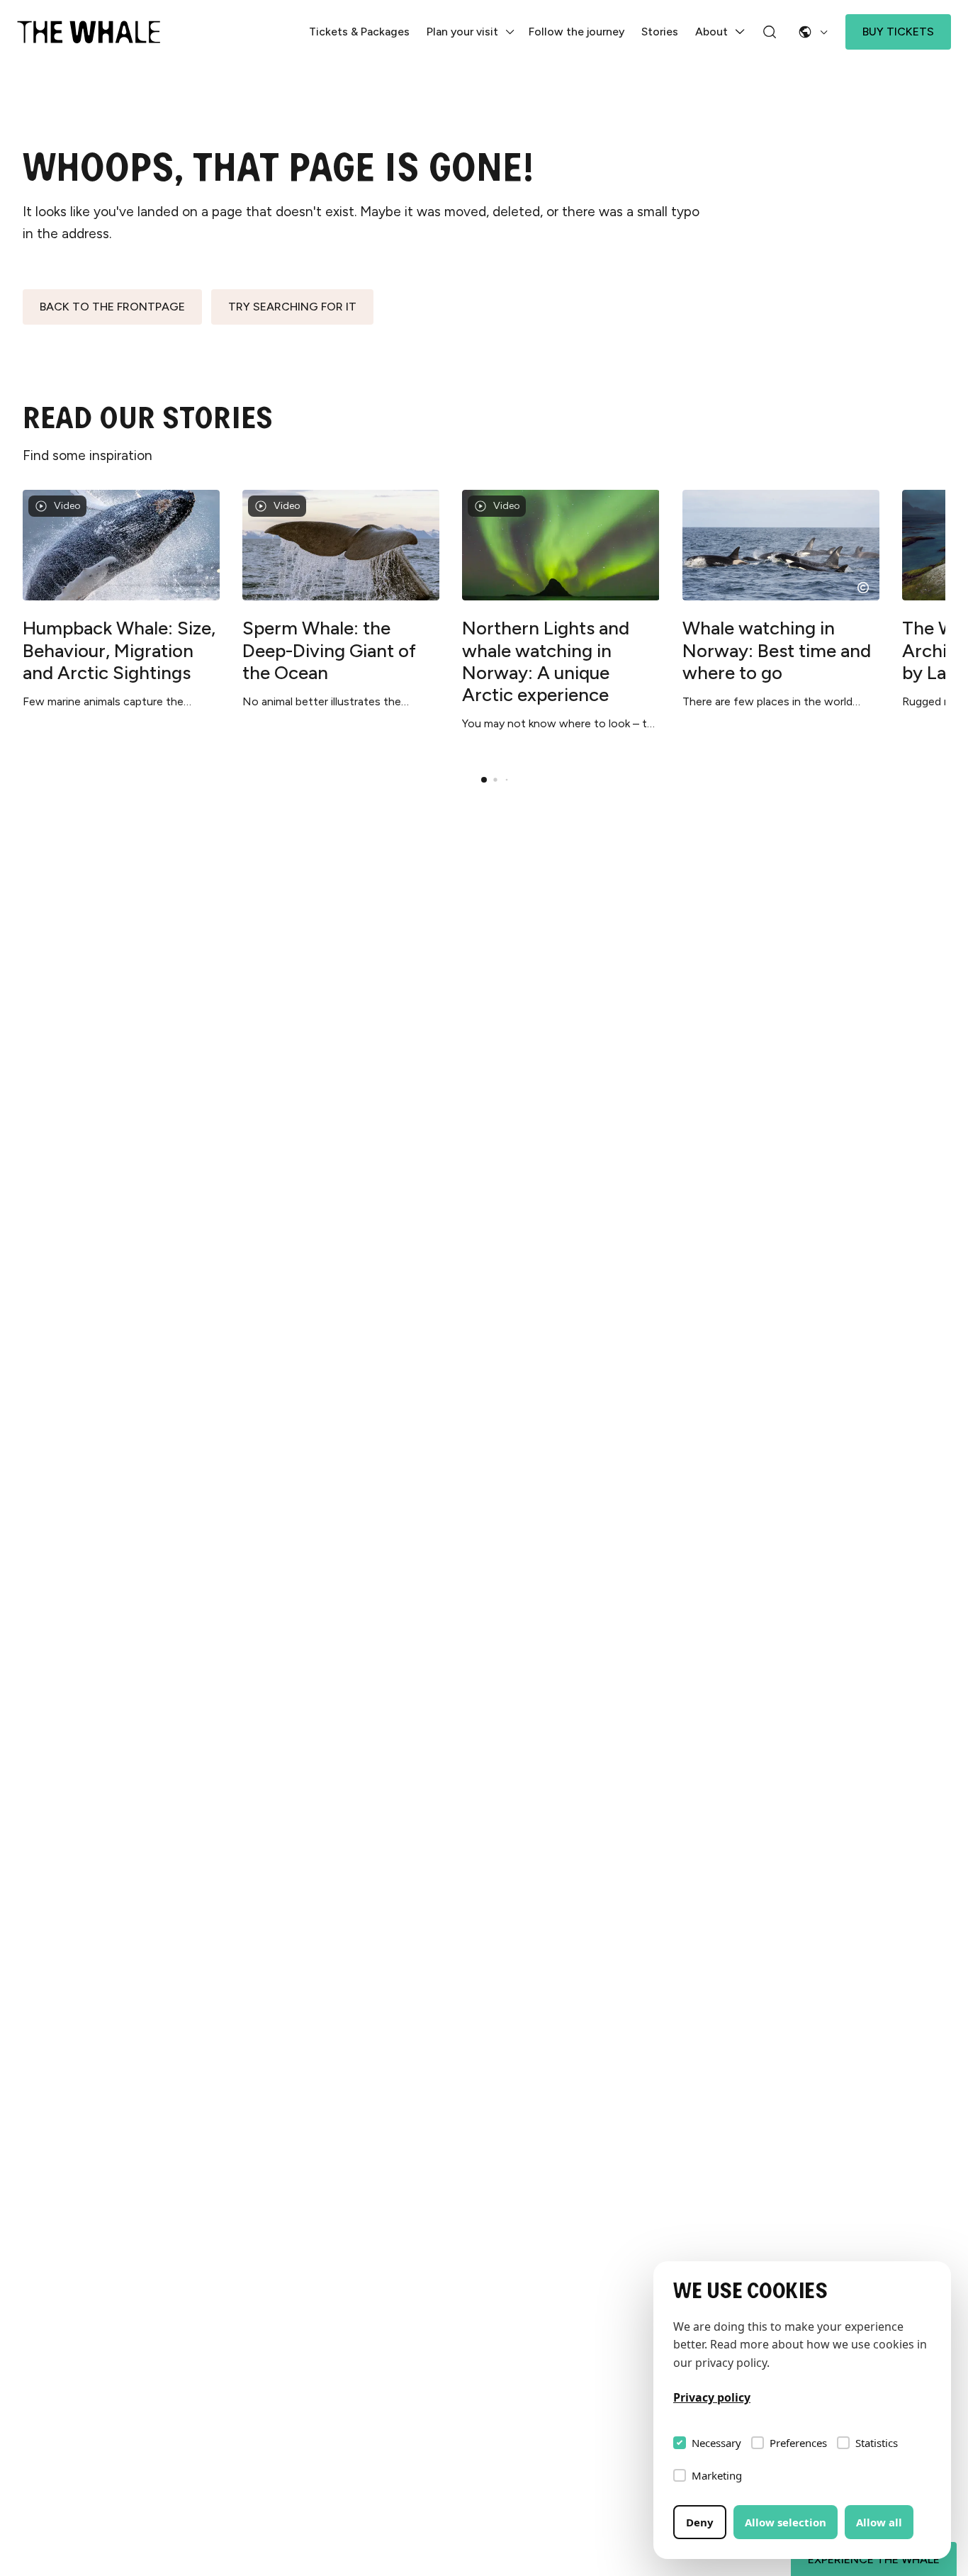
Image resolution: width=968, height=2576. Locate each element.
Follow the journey (576, 32)
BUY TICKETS (898, 32)
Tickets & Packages (359, 32)
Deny (700, 2522)
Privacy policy (712, 2397)
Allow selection (786, 2522)
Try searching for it (292, 307)
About (711, 32)
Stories (660, 32)
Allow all (879, 2522)
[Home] (89, 32)
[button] (484, 780)
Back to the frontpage (112, 307)
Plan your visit (462, 32)
